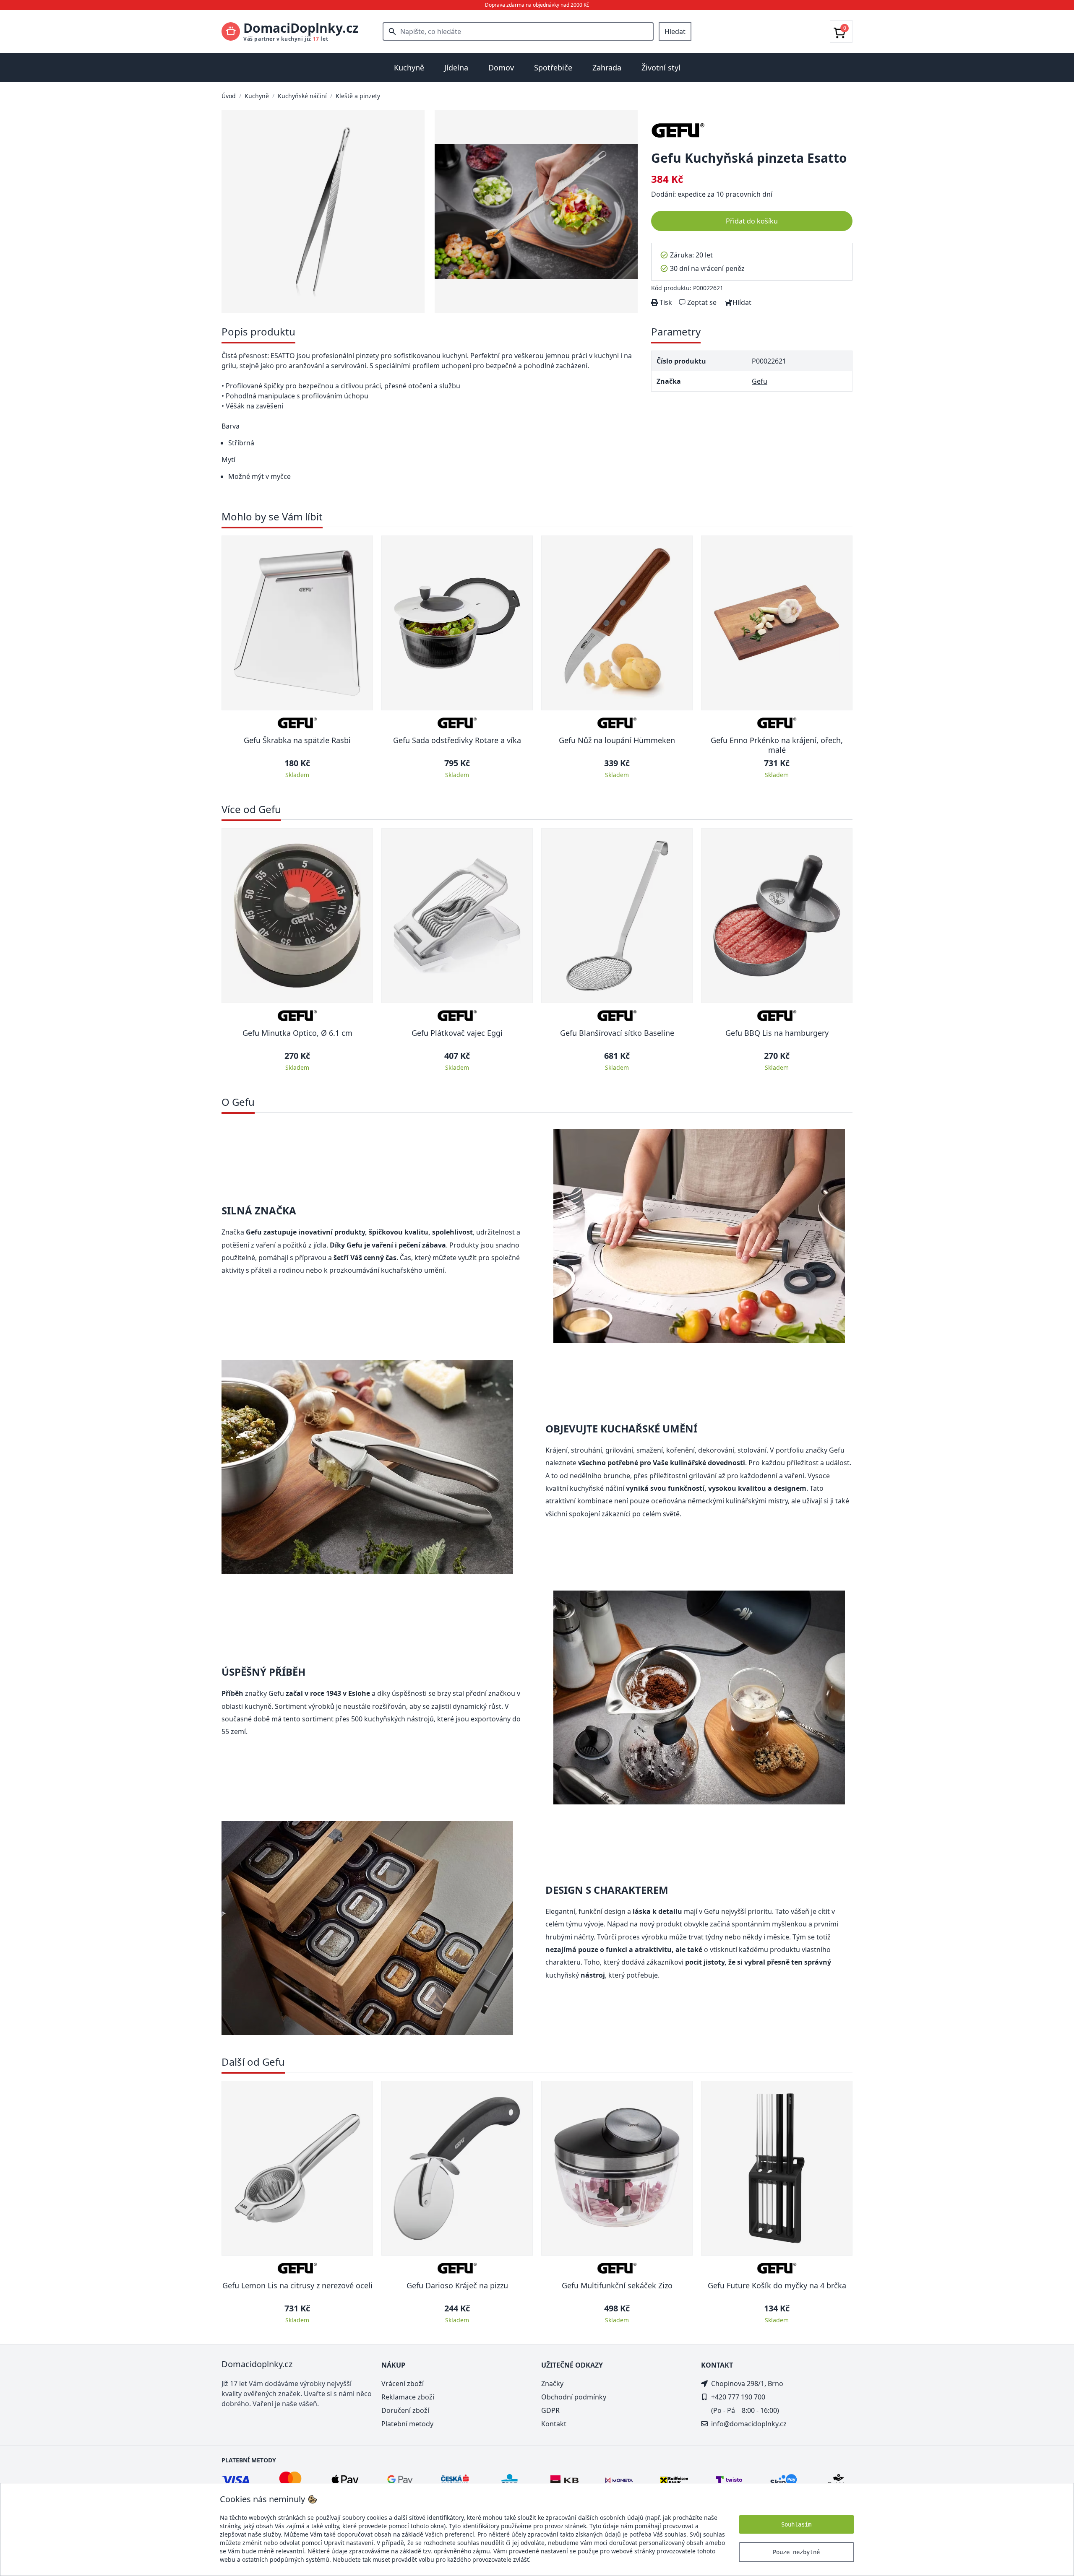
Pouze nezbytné (796, 2552)
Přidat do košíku (752, 221)
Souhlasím (796, 2524)
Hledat (675, 31)
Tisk (665, 302)
